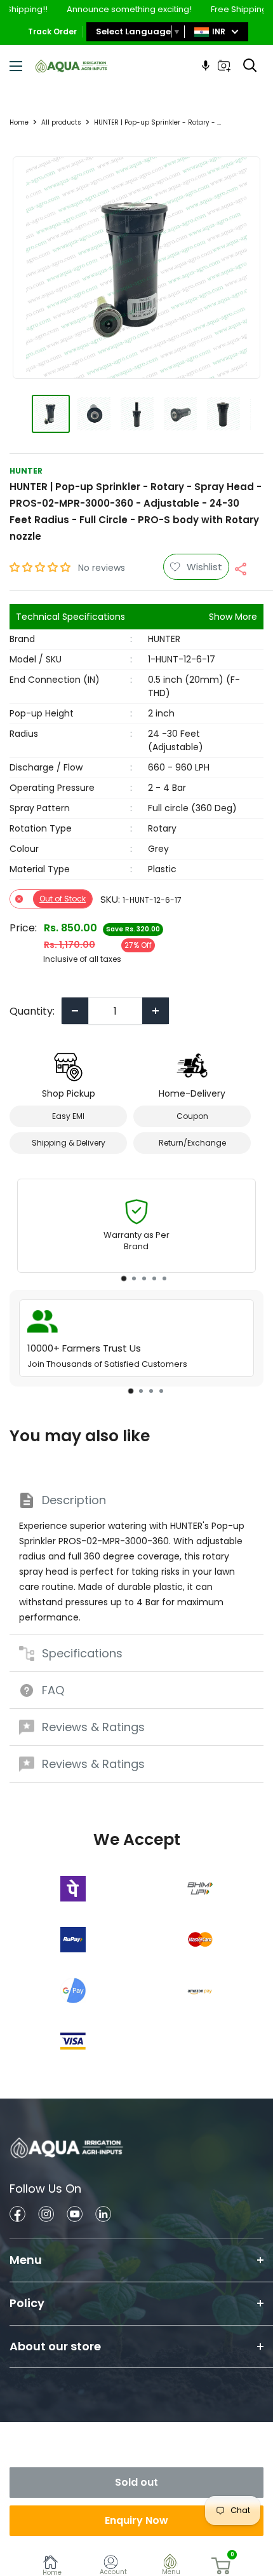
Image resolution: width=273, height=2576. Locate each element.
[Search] (250, 65)
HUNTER (26, 471)
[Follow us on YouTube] (75, 2216)
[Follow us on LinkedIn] (103, 2216)
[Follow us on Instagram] (46, 2216)
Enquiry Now (136, 2520)
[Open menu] (16, 66)
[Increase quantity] (156, 1011)
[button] (41, 567)
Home (19, 122)
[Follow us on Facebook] (17, 2216)
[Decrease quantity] (75, 1011)
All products (61, 122)
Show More (233, 617)
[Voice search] (206, 65)
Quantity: (32, 1011)
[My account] (113, 2564)
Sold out (136, 2482)
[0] (222, 2566)
